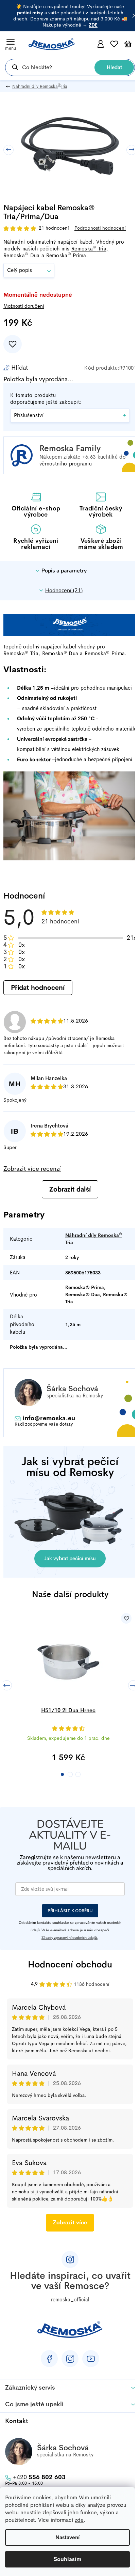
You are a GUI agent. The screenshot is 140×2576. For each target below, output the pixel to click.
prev (7, 1685)
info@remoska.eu (49, 1418)
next (133, 1685)
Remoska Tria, (90, 249)
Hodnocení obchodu (70, 1965)
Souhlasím (68, 2559)
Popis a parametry (64, 571)
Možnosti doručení (24, 306)
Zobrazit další (70, 1189)
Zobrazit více (70, 2222)
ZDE (93, 25)
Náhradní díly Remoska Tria (94, 1239)
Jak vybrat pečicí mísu (70, 1558)
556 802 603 (39, 2477)
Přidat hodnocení (38, 988)
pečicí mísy (30, 13)
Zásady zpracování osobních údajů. (69, 1938)
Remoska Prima (66, 255)
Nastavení (67, 2537)
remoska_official (70, 2299)
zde (79, 2520)
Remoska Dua (22, 255)
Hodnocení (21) (64, 591)
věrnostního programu (66, 464)
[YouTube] (91, 2359)
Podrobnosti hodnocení (100, 228)
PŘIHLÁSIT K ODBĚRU (70, 1911)
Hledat (114, 67)
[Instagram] (70, 2359)
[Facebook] (49, 2359)
